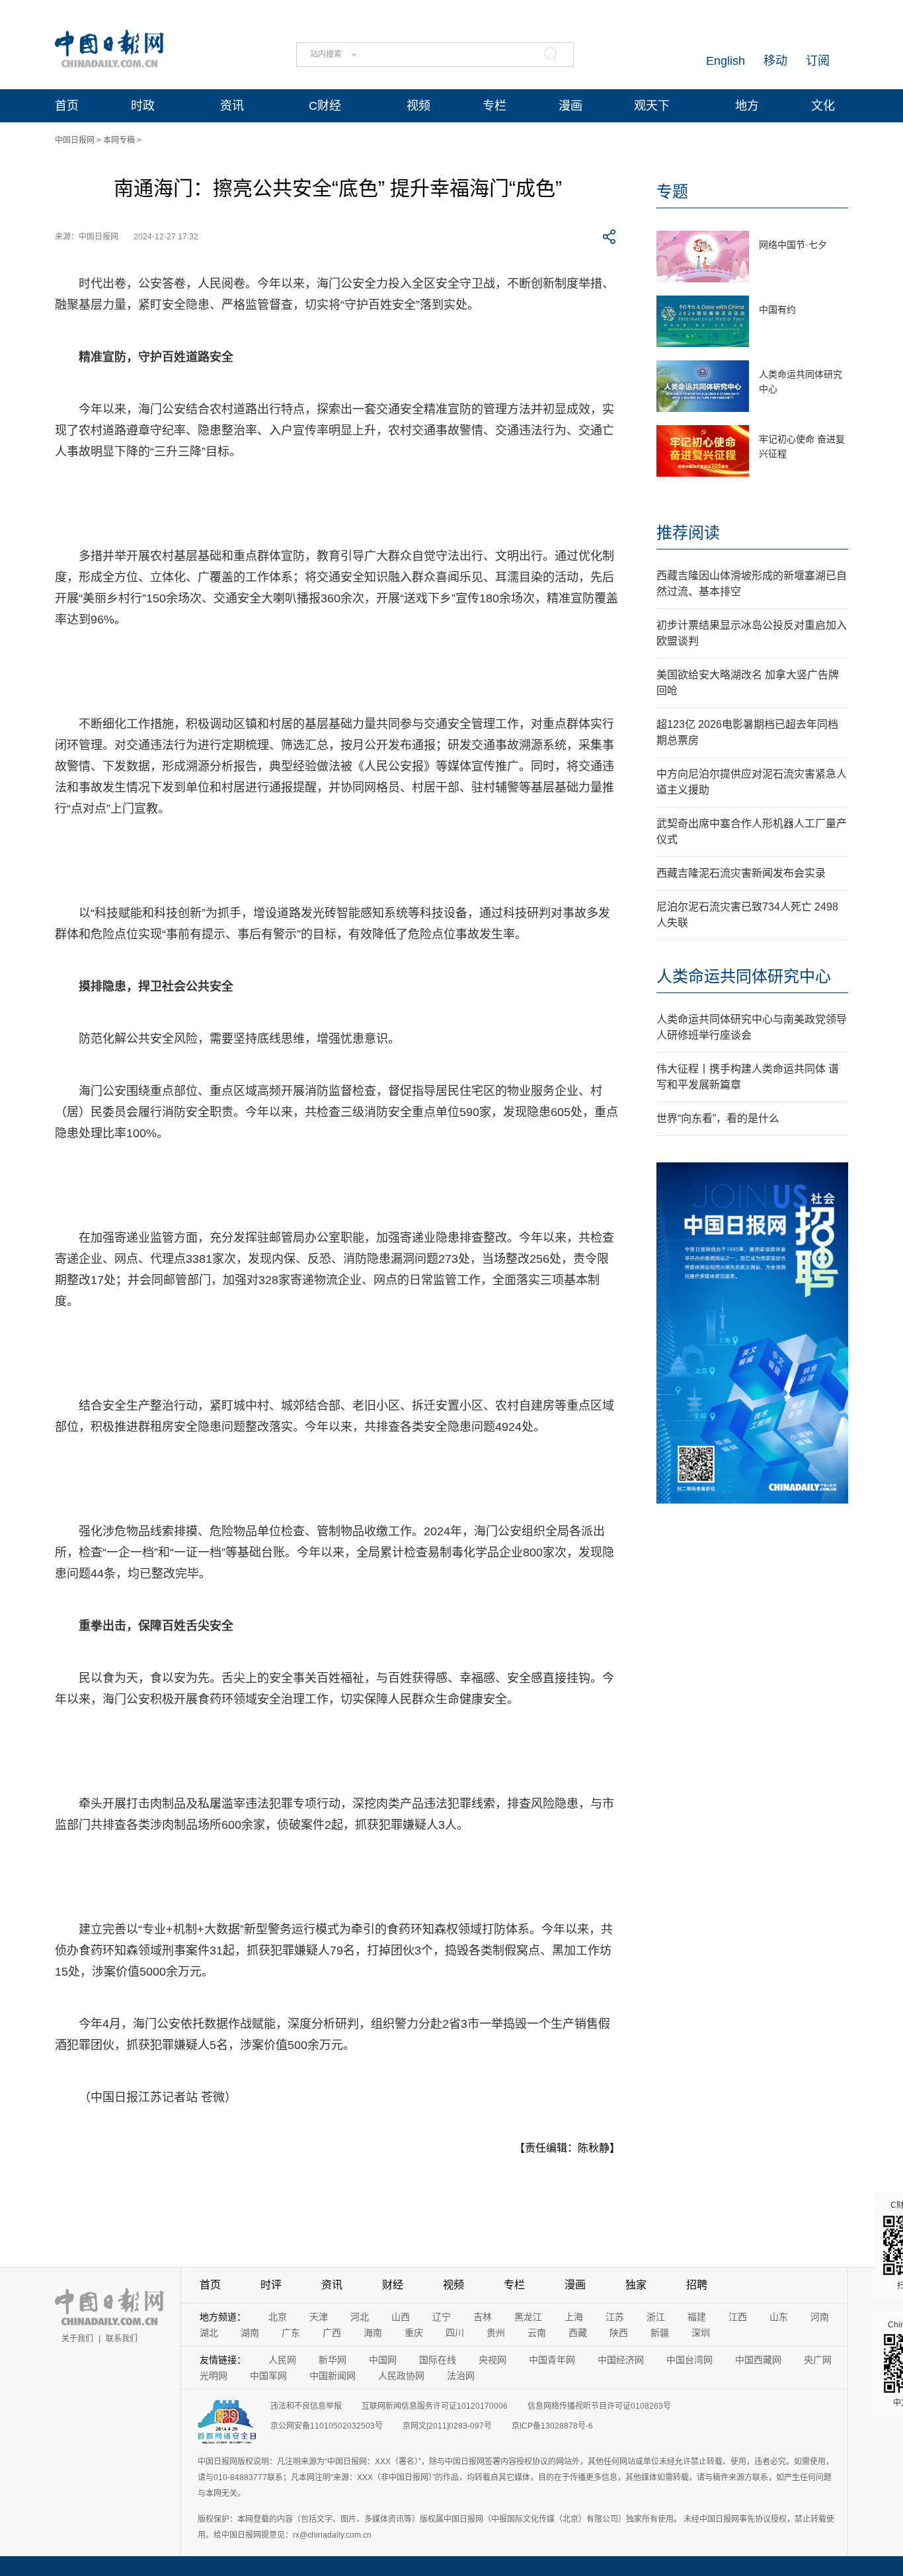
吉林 (483, 2317)
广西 (332, 2333)
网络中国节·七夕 (793, 245)
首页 (67, 106)
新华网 (333, 2360)
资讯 (232, 106)
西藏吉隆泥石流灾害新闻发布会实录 (741, 873)
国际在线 (438, 2360)
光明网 (214, 2376)
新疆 (660, 2333)
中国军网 (268, 2376)
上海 (574, 2317)
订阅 (818, 61)
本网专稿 (119, 140)
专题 (672, 191)
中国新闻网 (333, 2376)
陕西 (619, 2333)
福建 (697, 2317)
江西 (738, 2317)
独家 (636, 2285)
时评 (271, 2285)
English (726, 61)
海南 (373, 2333)
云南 (537, 2333)
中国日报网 (75, 140)
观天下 (652, 106)
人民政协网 (401, 2376)
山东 (779, 2317)
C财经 (325, 106)
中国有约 (777, 309)
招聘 (697, 2285)
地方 (747, 106)
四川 (455, 2333)
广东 (291, 2333)
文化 (823, 106)
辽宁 (442, 2317)
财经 (393, 2285)
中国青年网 (552, 2360)
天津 (319, 2317)
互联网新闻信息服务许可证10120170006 (435, 2406)
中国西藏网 (758, 2360)
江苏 (615, 2317)
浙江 (656, 2317)
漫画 (570, 106)
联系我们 (122, 2339)
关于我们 (77, 2339)
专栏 (494, 106)
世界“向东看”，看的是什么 (718, 1118)
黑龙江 (528, 2317)
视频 (418, 106)
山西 (401, 2317)
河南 (820, 2317)
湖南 (250, 2333)
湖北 (209, 2333)
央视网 (492, 2360)
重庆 (414, 2333)
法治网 (461, 2376)
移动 (775, 61)
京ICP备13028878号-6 (552, 2426)
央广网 (818, 2360)
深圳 (701, 2333)
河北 (360, 2317)
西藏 (578, 2333)
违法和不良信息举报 (306, 2406)
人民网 (282, 2360)
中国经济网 (621, 2360)
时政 (143, 106)
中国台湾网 (689, 2360)
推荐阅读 (688, 533)
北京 (278, 2317)
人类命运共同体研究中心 (744, 976)
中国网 (383, 2360)
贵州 (496, 2333)
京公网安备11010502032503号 (327, 2426)
